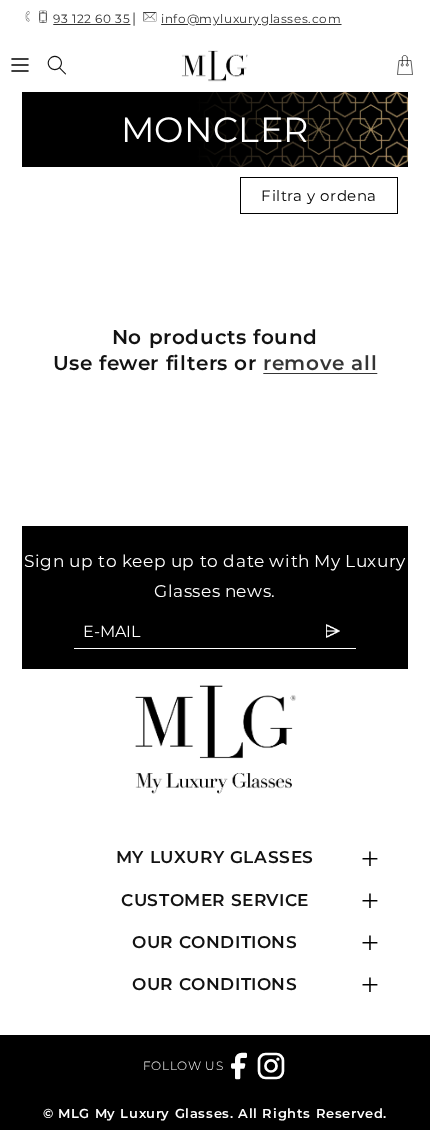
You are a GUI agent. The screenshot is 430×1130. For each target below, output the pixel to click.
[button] (20, 65)
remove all (320, 363)
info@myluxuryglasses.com (251, 18)
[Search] (57, 65)
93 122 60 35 (91, 18)
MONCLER (215, 129)
